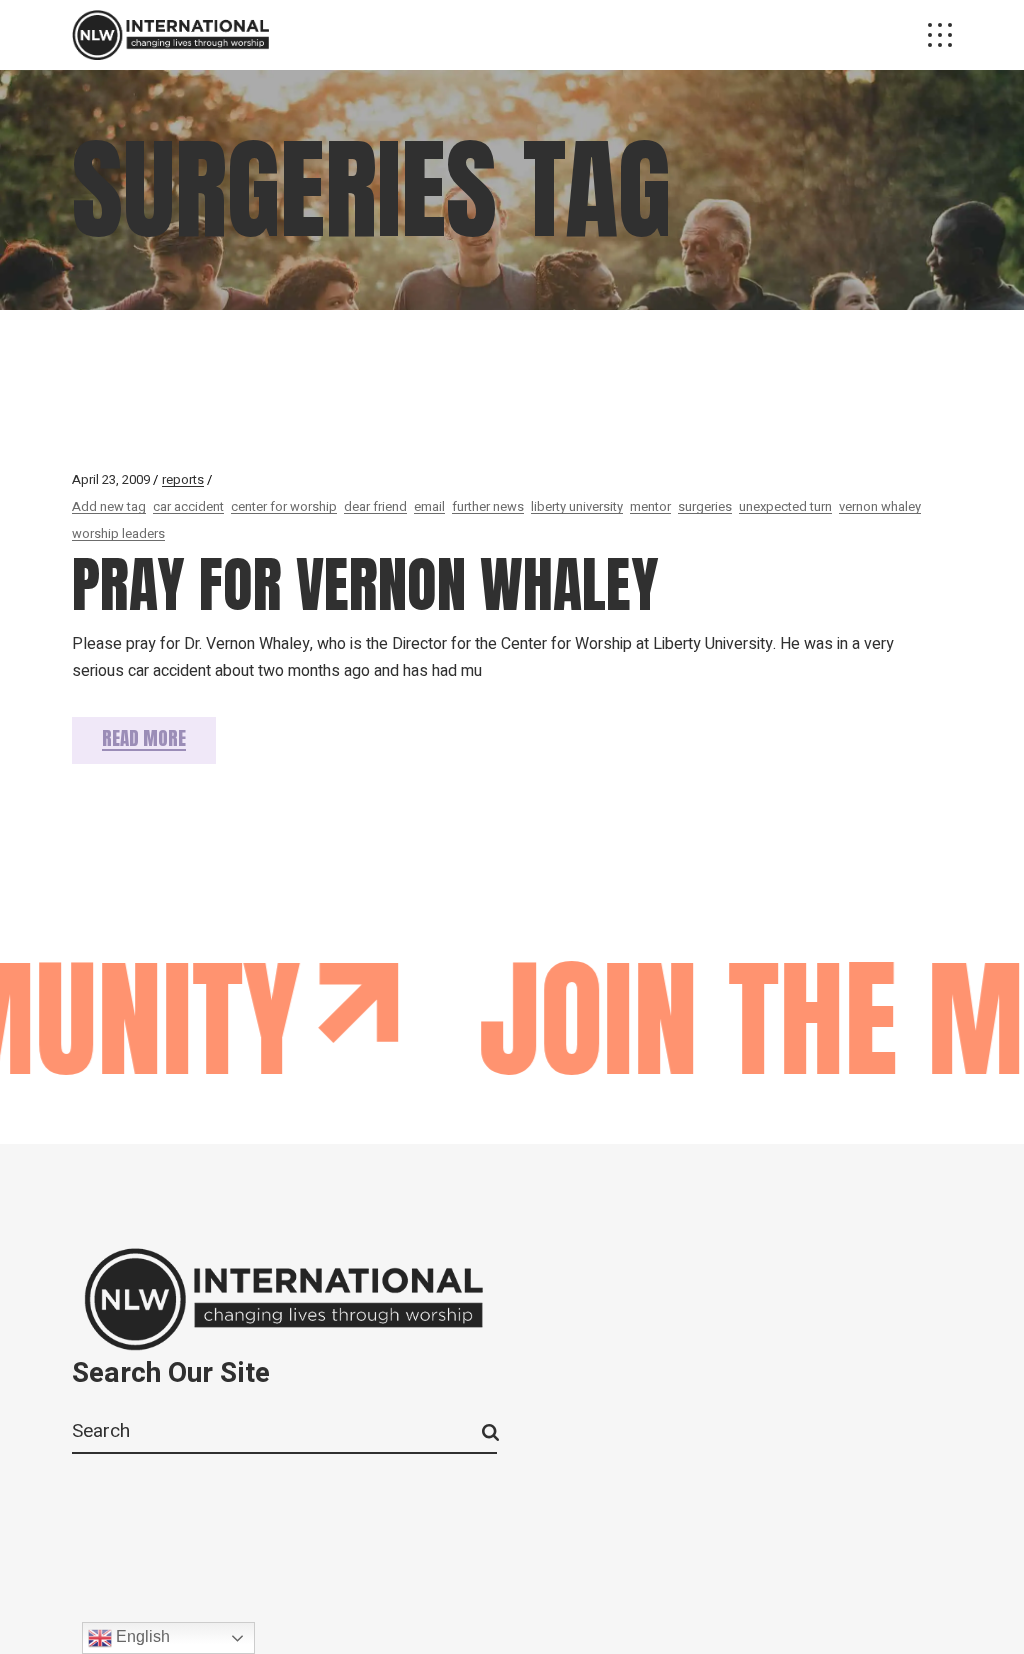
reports (183, 479)
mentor (650, 506)
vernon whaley (880, 506)
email (429, 506)
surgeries (705, 506)
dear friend (375, 506)
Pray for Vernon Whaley (365, 584)
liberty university (577, 506)
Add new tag (109, 506)
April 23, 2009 (111, 479)
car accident (188, 506)
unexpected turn (785, 506)
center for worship (284, 506)
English (141, 1636)
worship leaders (118, 533)
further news (488, 506)
